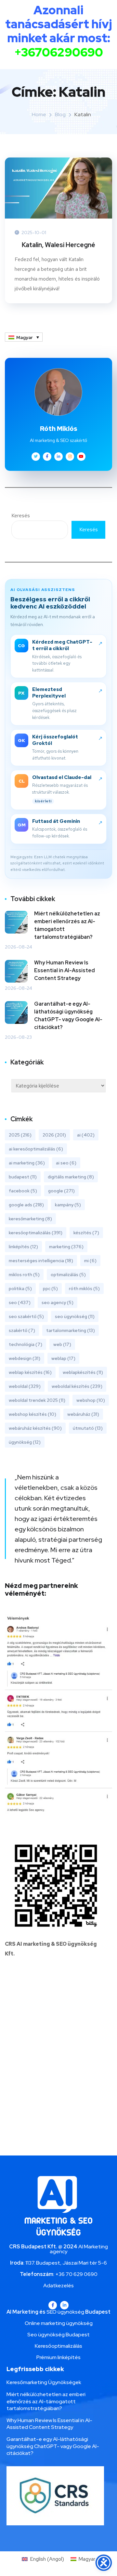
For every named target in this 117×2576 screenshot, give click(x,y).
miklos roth (24, 1275)
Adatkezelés (58, 2286)
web (62, 1344)
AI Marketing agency (79, 2249)
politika (20, 1288)
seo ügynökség (75, 1316)
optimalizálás (68, 1275)
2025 (20, 1135)
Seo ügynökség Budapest (58, 2335)
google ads (26, 1205)
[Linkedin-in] (64, 2305)
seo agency (58, 1302)
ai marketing (27, 1163)
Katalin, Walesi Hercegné (58, 245)
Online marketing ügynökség (59, 2323)
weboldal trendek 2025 (37, 1400)
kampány (68, 1205)
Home (39, 114)
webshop (91, 1400)
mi (90, 1261)
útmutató (88, 1428)
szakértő (22, 1330)
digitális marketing (71, 1177)
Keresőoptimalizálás (58, 2346)
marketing (66, 1247)
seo (20, 1302)
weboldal (25, 1386)
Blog (60, 114)
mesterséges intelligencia (41, 1261)
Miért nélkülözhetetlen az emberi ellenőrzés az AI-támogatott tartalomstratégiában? (67, 925)
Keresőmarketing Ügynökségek (44, 2382)
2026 (54, 1135)
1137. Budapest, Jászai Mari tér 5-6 (66, 2263)
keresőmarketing (30, 1219)
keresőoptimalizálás (36, 1233)
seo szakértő (26, 1316)
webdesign (25, 1358)
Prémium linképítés (58, 2357)
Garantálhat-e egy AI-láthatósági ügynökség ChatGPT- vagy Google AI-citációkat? (68, 1016)
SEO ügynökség (65, 2312)
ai (86, 1135)
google (61, 1191)
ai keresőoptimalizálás (36, 1149)
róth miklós (84, 1288)
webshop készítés (32, 1414)
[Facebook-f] (53, 2305)
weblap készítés (30, 1372)
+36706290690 (59, 52)
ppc (50, 1288)
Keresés (21, 515)
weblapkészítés (83, 1372)
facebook (23, 1191)
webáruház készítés (35, 1428)
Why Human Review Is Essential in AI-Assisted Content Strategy (65, 970)
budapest (23, 1177)
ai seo (66, 1163)
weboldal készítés (77, 1386)
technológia (26, 1344)
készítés (86, 1233)
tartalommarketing (71, 1330)
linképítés (23, 1247)
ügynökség (25, 1442)
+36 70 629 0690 (76, 2274)
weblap (63, 1358)
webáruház (83, 1414)
